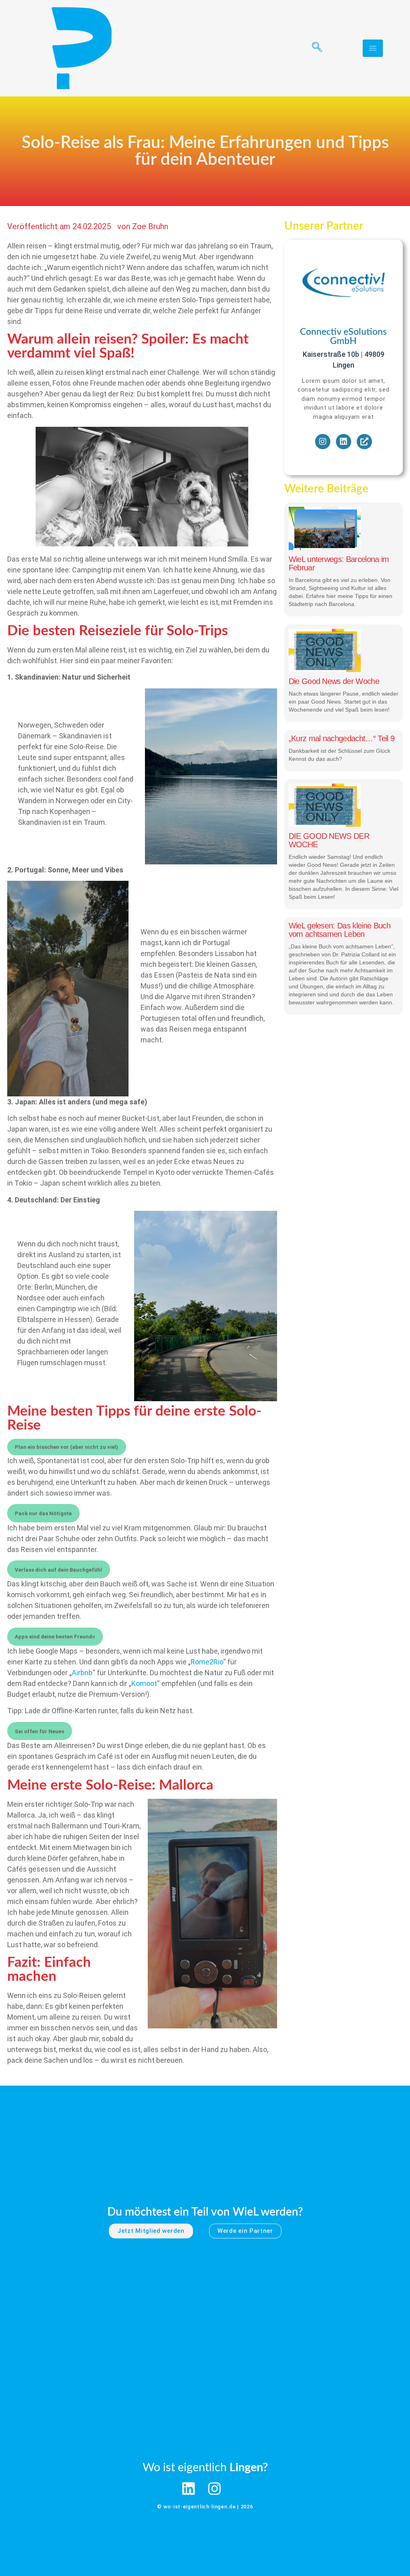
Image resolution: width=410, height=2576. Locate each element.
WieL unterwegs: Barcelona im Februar (339, 563)
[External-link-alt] (364, 442)
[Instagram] (323, 442)
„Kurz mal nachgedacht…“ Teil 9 (342, 738)
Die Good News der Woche (334, 681)
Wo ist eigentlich (205, 2468)
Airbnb (82, 1673)
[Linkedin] (344, 442)
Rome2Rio (207, 1662)
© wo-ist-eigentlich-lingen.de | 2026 (205, 2507)
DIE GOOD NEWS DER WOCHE (329, 840)
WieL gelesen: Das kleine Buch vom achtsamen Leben (340, 930)
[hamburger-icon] (373, 48)
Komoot (144, 1683)
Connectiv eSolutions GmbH (343, 336)
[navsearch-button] (314, 48)
